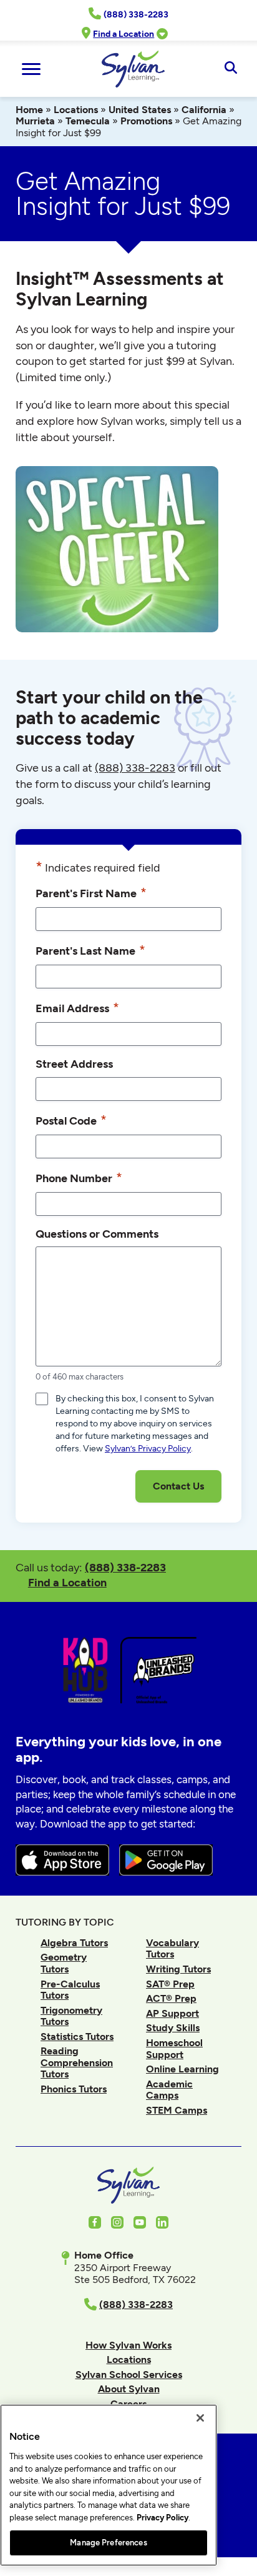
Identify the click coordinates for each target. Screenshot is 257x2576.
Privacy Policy (162, 2518)
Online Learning (182, 2069)
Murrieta (35, 121)
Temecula (88, 121)
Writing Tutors (178, 1969)
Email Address (77, 1007)
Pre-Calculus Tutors (70, 1990)
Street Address (74, 1064)
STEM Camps (177, 2110)
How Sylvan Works (128, 2345)
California (204, 110)
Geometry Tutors (64, 1963)
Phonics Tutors (74, 2089)
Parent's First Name (91, 893)
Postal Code (71, 1120)
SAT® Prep (170, 1984)
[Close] (200, 2418)
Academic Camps (169, 2090)
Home (29, 110)
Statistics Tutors (77, 2036)
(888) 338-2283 (125, 1567)
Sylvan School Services (129, 2375)
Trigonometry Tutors (71, 2016)
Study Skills (173, 2028)
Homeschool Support (174, 2048)
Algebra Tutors (74, 1943)
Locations (76, 110)
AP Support (172, 2013)
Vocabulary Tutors (172, 1948)
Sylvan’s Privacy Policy (148, 1449)
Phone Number (79, 1177)
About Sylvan (129, 2389)
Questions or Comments (97, 1234)
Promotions (146, 121)
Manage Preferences (108, 2543)
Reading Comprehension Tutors (77, 2062)
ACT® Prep (171, 1998)
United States (140, 110)
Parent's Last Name (90, 950)
